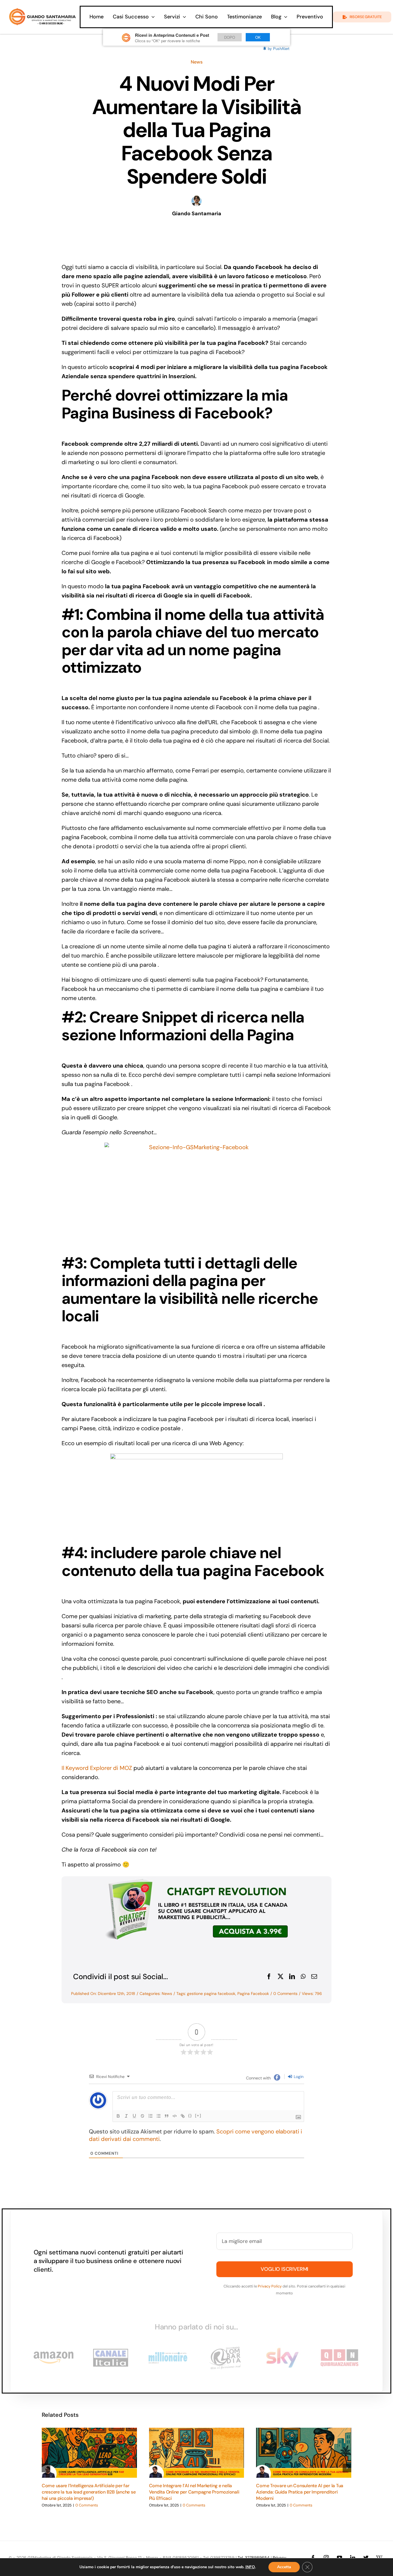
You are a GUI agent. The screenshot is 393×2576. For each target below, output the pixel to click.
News (197, 62)
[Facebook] (269, 1977)
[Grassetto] (118, 2116)
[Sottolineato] (134, 2116)
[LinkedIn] (292, 1977)
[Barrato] (142, 2116)
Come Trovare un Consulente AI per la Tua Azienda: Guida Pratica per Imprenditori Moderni (300, 2492)
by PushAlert (279, 48)
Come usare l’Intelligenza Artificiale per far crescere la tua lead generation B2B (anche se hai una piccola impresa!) (89, 2492)
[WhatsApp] (303, 1977)
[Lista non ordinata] (159, 2116)
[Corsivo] (126, 2116)
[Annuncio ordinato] (150, 2116)
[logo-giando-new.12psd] (42, 11)
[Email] (314, 1977)
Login (298, 2077)
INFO (250, 2567)
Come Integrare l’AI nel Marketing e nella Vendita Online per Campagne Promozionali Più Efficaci (194, 2492)
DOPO (230, 37)
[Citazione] (167, 2116)
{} (190, 2115)
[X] (281, 1977)
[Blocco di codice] (175, 2116)
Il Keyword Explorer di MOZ (97, 1768)
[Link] (183, 2116)
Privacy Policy (270, 2286)
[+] (198, 2115)
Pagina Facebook (253, 1993)
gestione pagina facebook (211, 1993)
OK (258, 37)
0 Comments (285, 1993)
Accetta (284, 2567)
